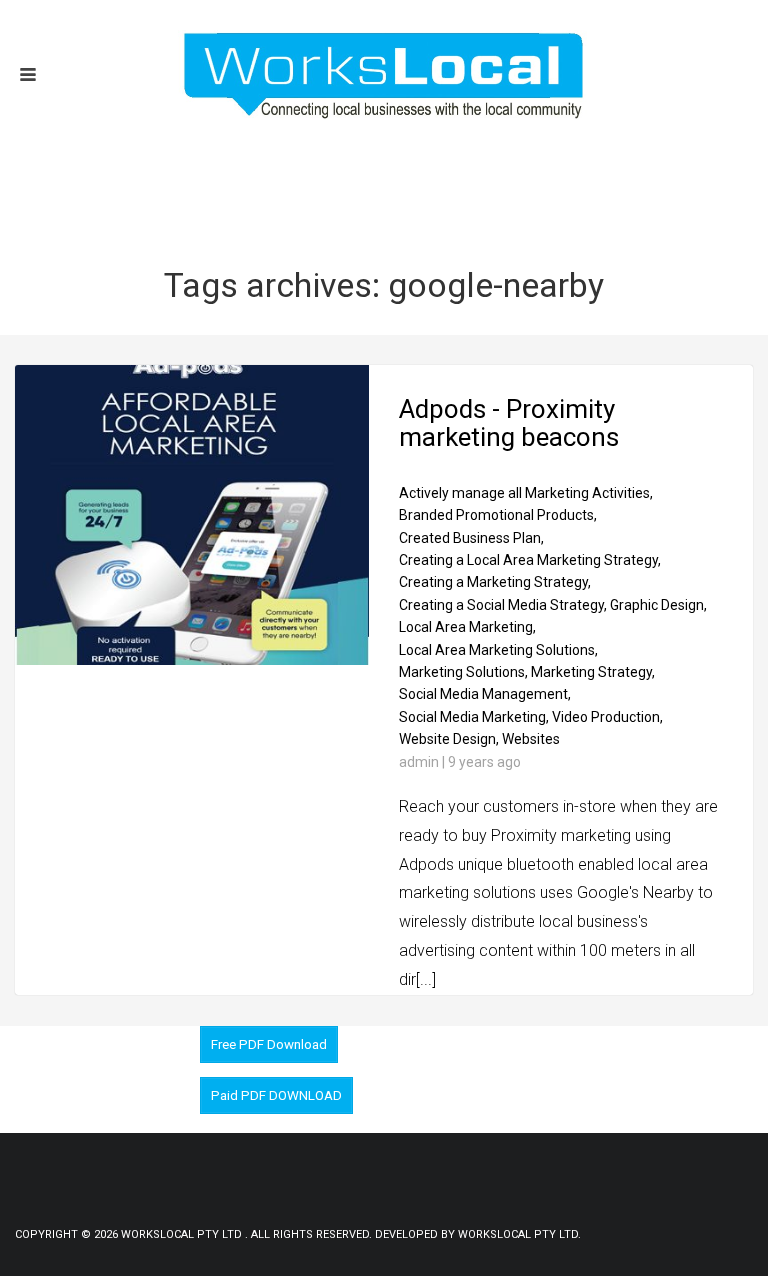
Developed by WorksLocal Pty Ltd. (478, 1234)
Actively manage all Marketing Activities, (526, 493)
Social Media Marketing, (474, 717)
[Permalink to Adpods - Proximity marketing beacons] (192, 660)
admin (419, 762)
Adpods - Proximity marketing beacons (509, 423)
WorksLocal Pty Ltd (183, 1234)
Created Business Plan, (471, 538)
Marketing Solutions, (463, 672)
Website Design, (449, 739)
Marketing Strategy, (593, 672)
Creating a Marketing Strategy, (495, 582)
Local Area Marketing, (467, 627)
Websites (531, 739)
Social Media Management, (485, 694)
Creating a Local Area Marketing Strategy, (530, 560)
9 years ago (484, 762)
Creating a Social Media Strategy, (503, 605)
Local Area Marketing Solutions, (498, 650)
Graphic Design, (658, 605)
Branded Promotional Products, (498, 515)
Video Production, (607, 717)
